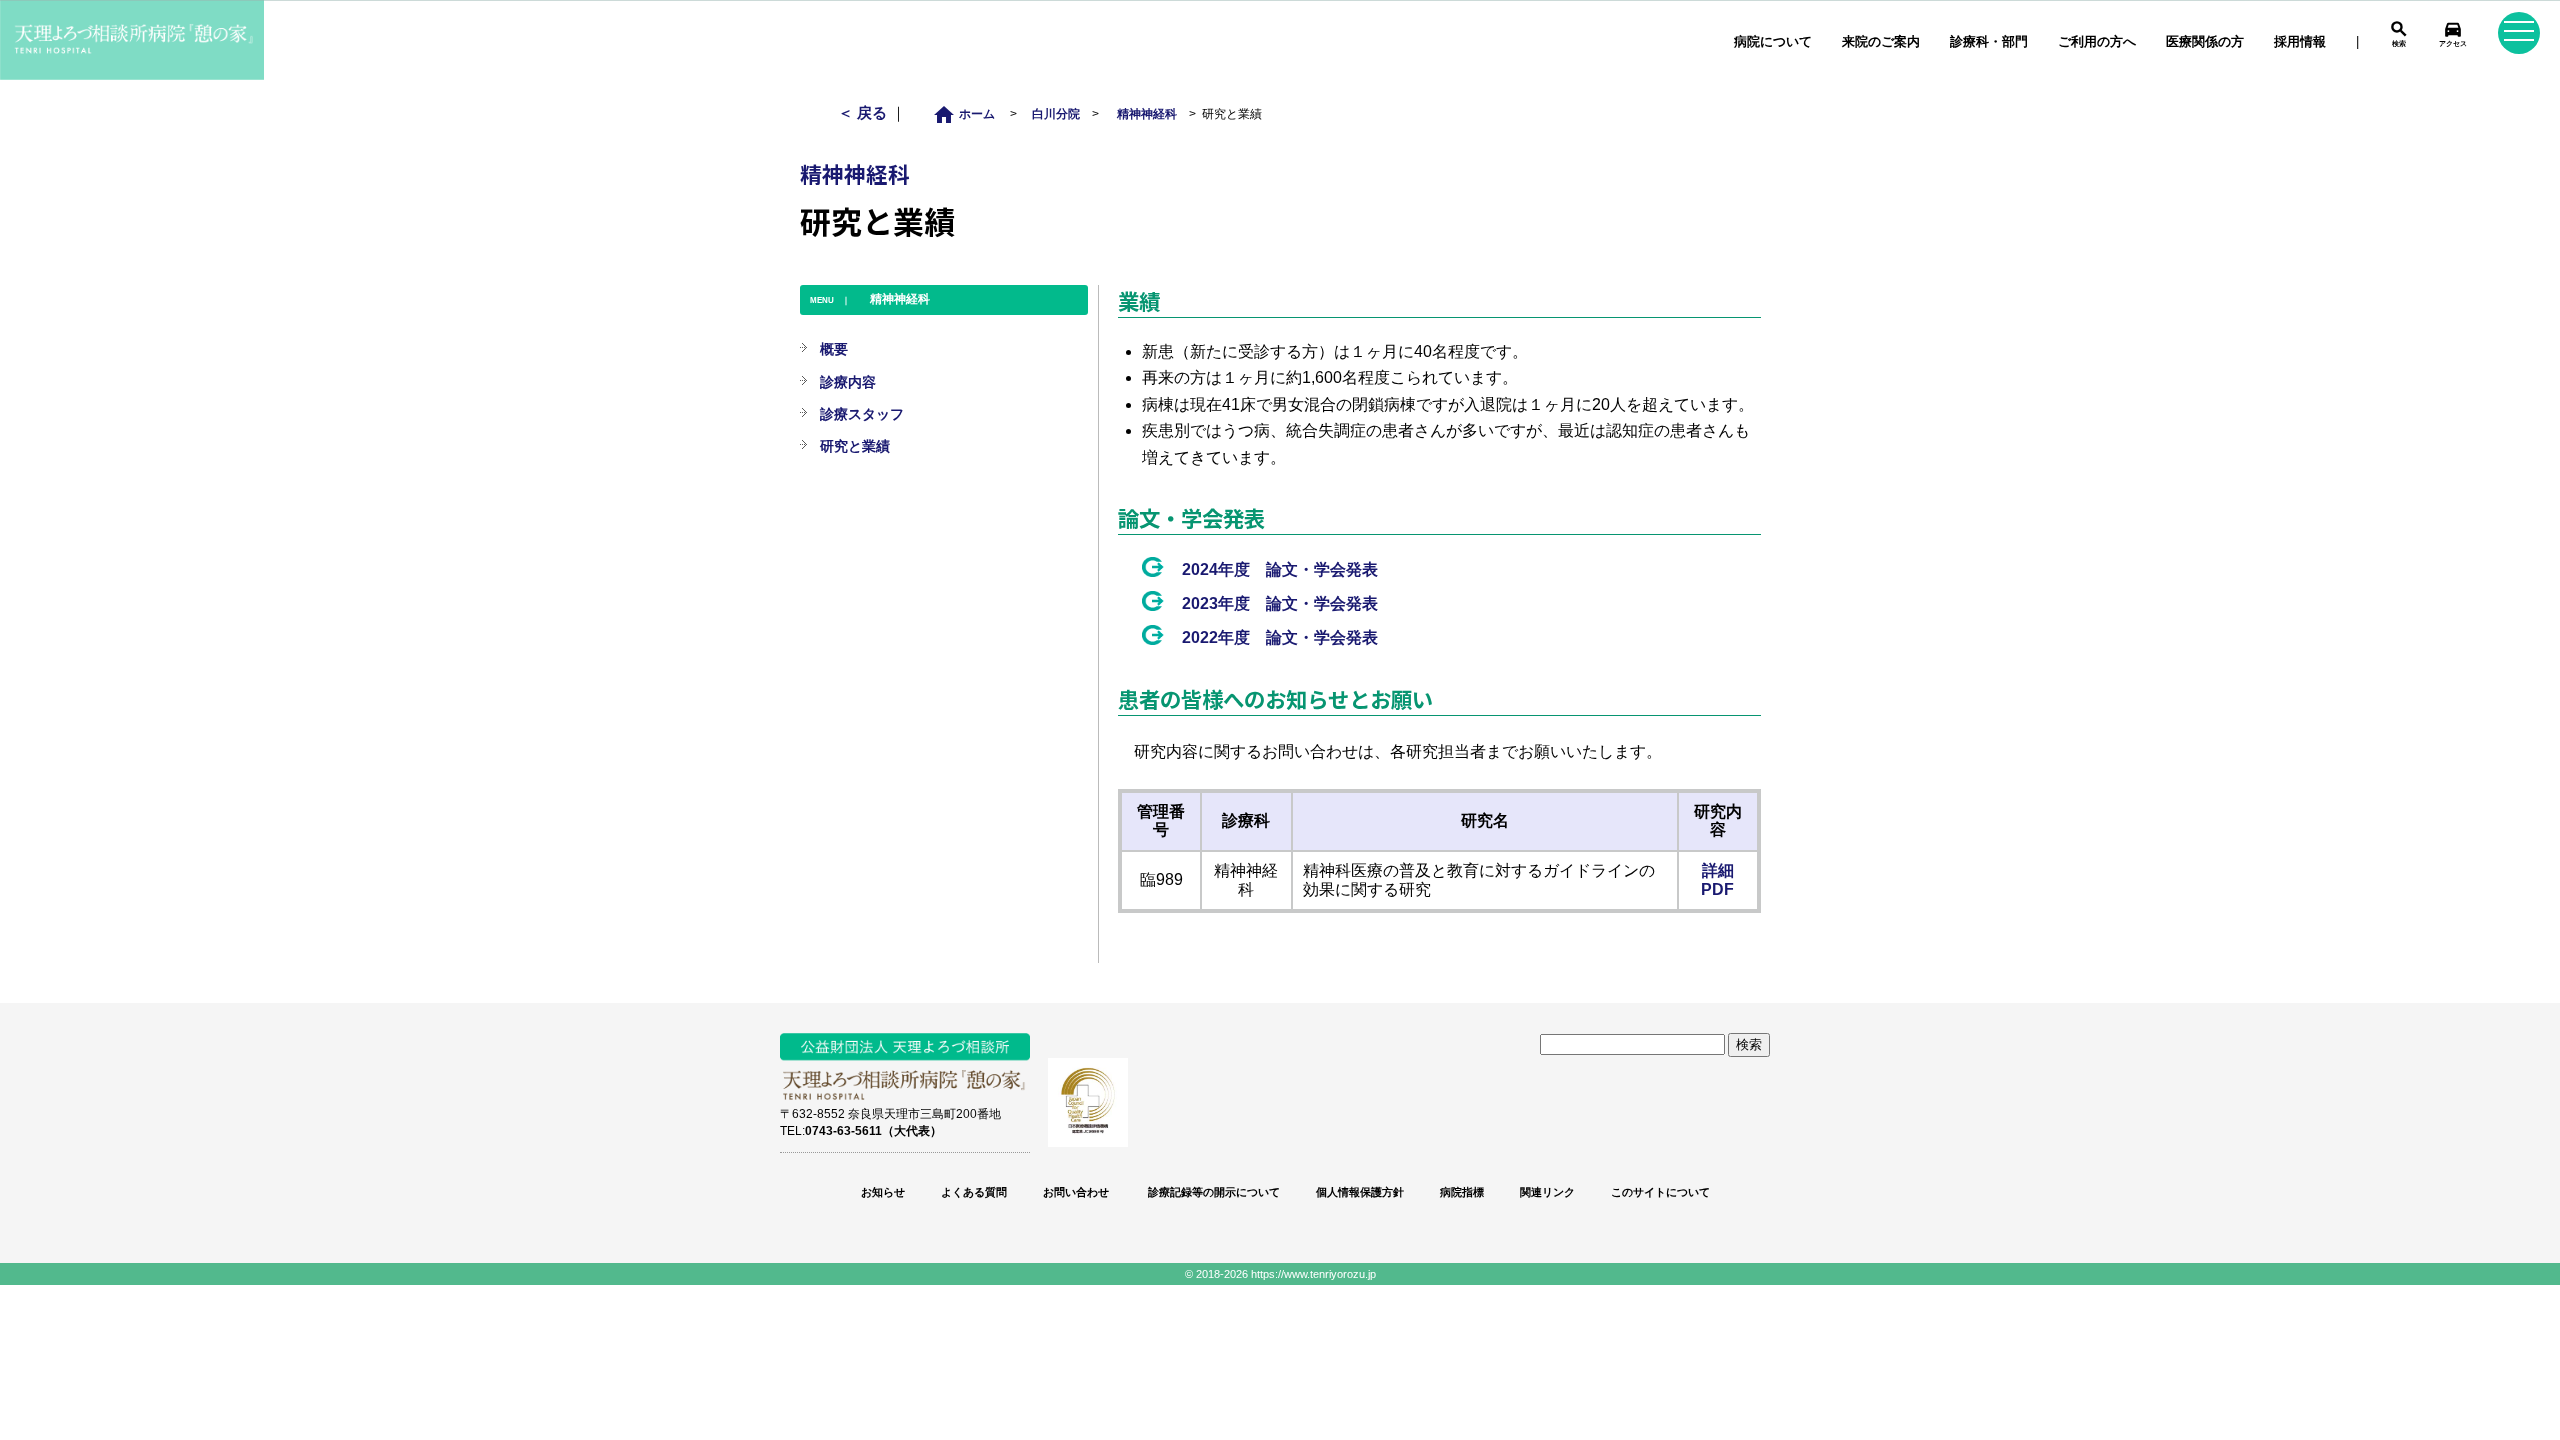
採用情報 (2300, 41)
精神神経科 (1147, 113)
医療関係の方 (2205, 41)
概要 (834, 349)
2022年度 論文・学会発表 (1280, 637)
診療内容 (848, 382)
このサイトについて (1660, 1192)
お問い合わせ (1076, 1192)
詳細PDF (1717, 880)
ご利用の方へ (2097, 41)
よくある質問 (974, 1192)
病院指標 (1462, 1192)
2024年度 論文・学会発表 (1280, 569)
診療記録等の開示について (1212, 1192)
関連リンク (1547, 1192)
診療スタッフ (862, 414)
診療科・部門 (1989, 41)
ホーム (969, 113)
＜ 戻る (864, 112)
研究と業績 (855, 446)
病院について (1773, 41)
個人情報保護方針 (1360, 1192)
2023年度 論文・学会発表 (1280, 603)
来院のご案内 (1881, 41)
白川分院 (1056, 113)
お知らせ (883, 1192)
